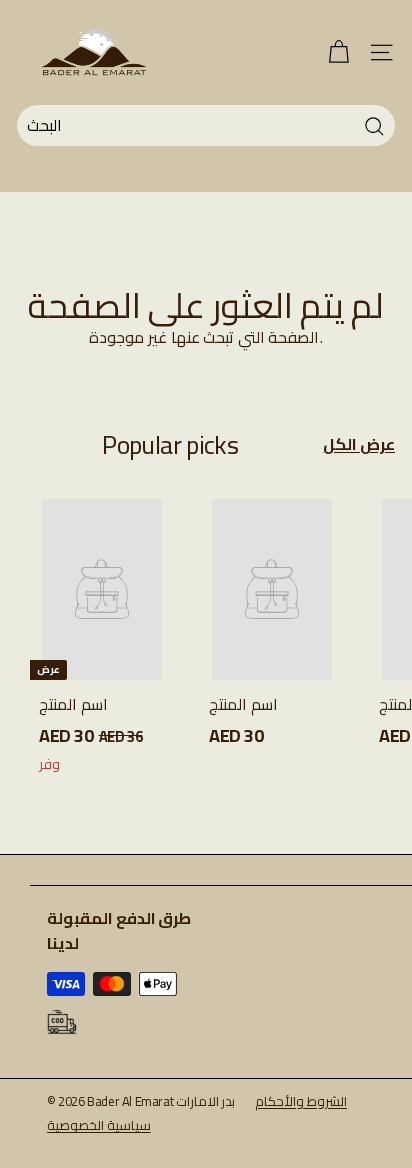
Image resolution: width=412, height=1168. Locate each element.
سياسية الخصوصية (99, 1125)
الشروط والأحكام (301, 1101)
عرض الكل (359, 445)
